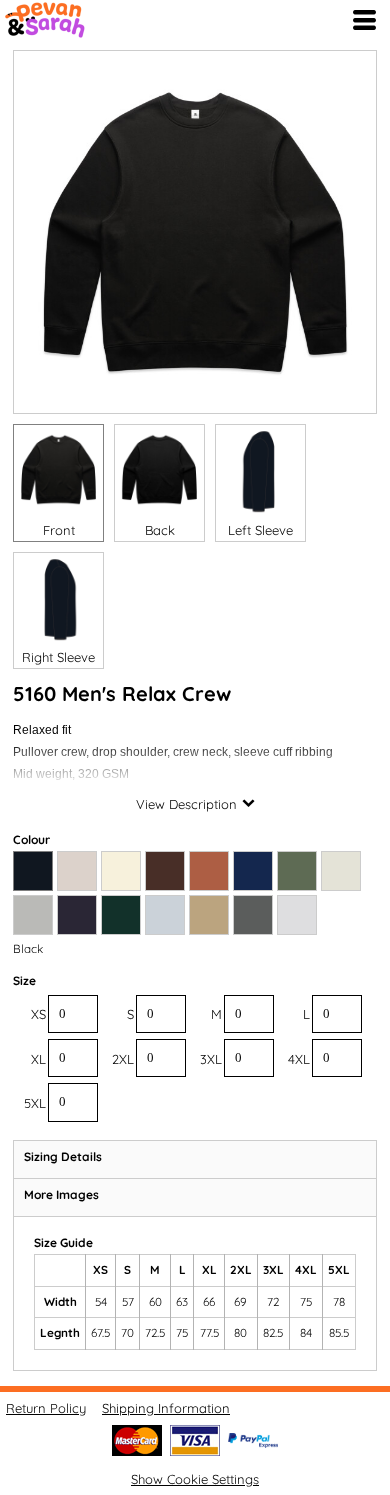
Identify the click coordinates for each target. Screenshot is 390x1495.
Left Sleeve (260, 530)
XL (38, 1059)
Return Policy (46, 1408)
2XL (123, 1059)
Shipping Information (166, 1408)
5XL (35, 1103)
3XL (211, 1059)
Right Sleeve (58, 657)
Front (59, 530)
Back (160, 530)
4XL (299, 1059)
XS (38, 1014)
